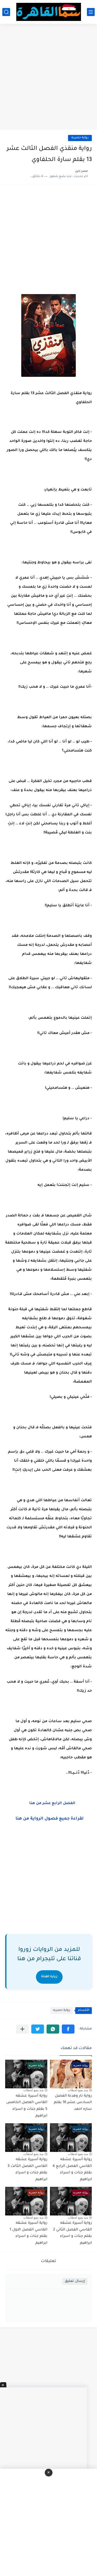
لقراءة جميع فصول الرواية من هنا (50, 1819)
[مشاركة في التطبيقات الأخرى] (22, 2029)
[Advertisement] (48, 77)
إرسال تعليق (75, 2281)
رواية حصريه (80, 138)
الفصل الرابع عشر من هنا (52, 1804)
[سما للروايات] (49, 12)
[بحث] (6, 12)
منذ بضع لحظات (78, 2090)
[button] (68, 2029)
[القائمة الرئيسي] (91, 12)
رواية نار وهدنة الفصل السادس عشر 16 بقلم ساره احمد (73, 2103)
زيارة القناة (49, 1977)
